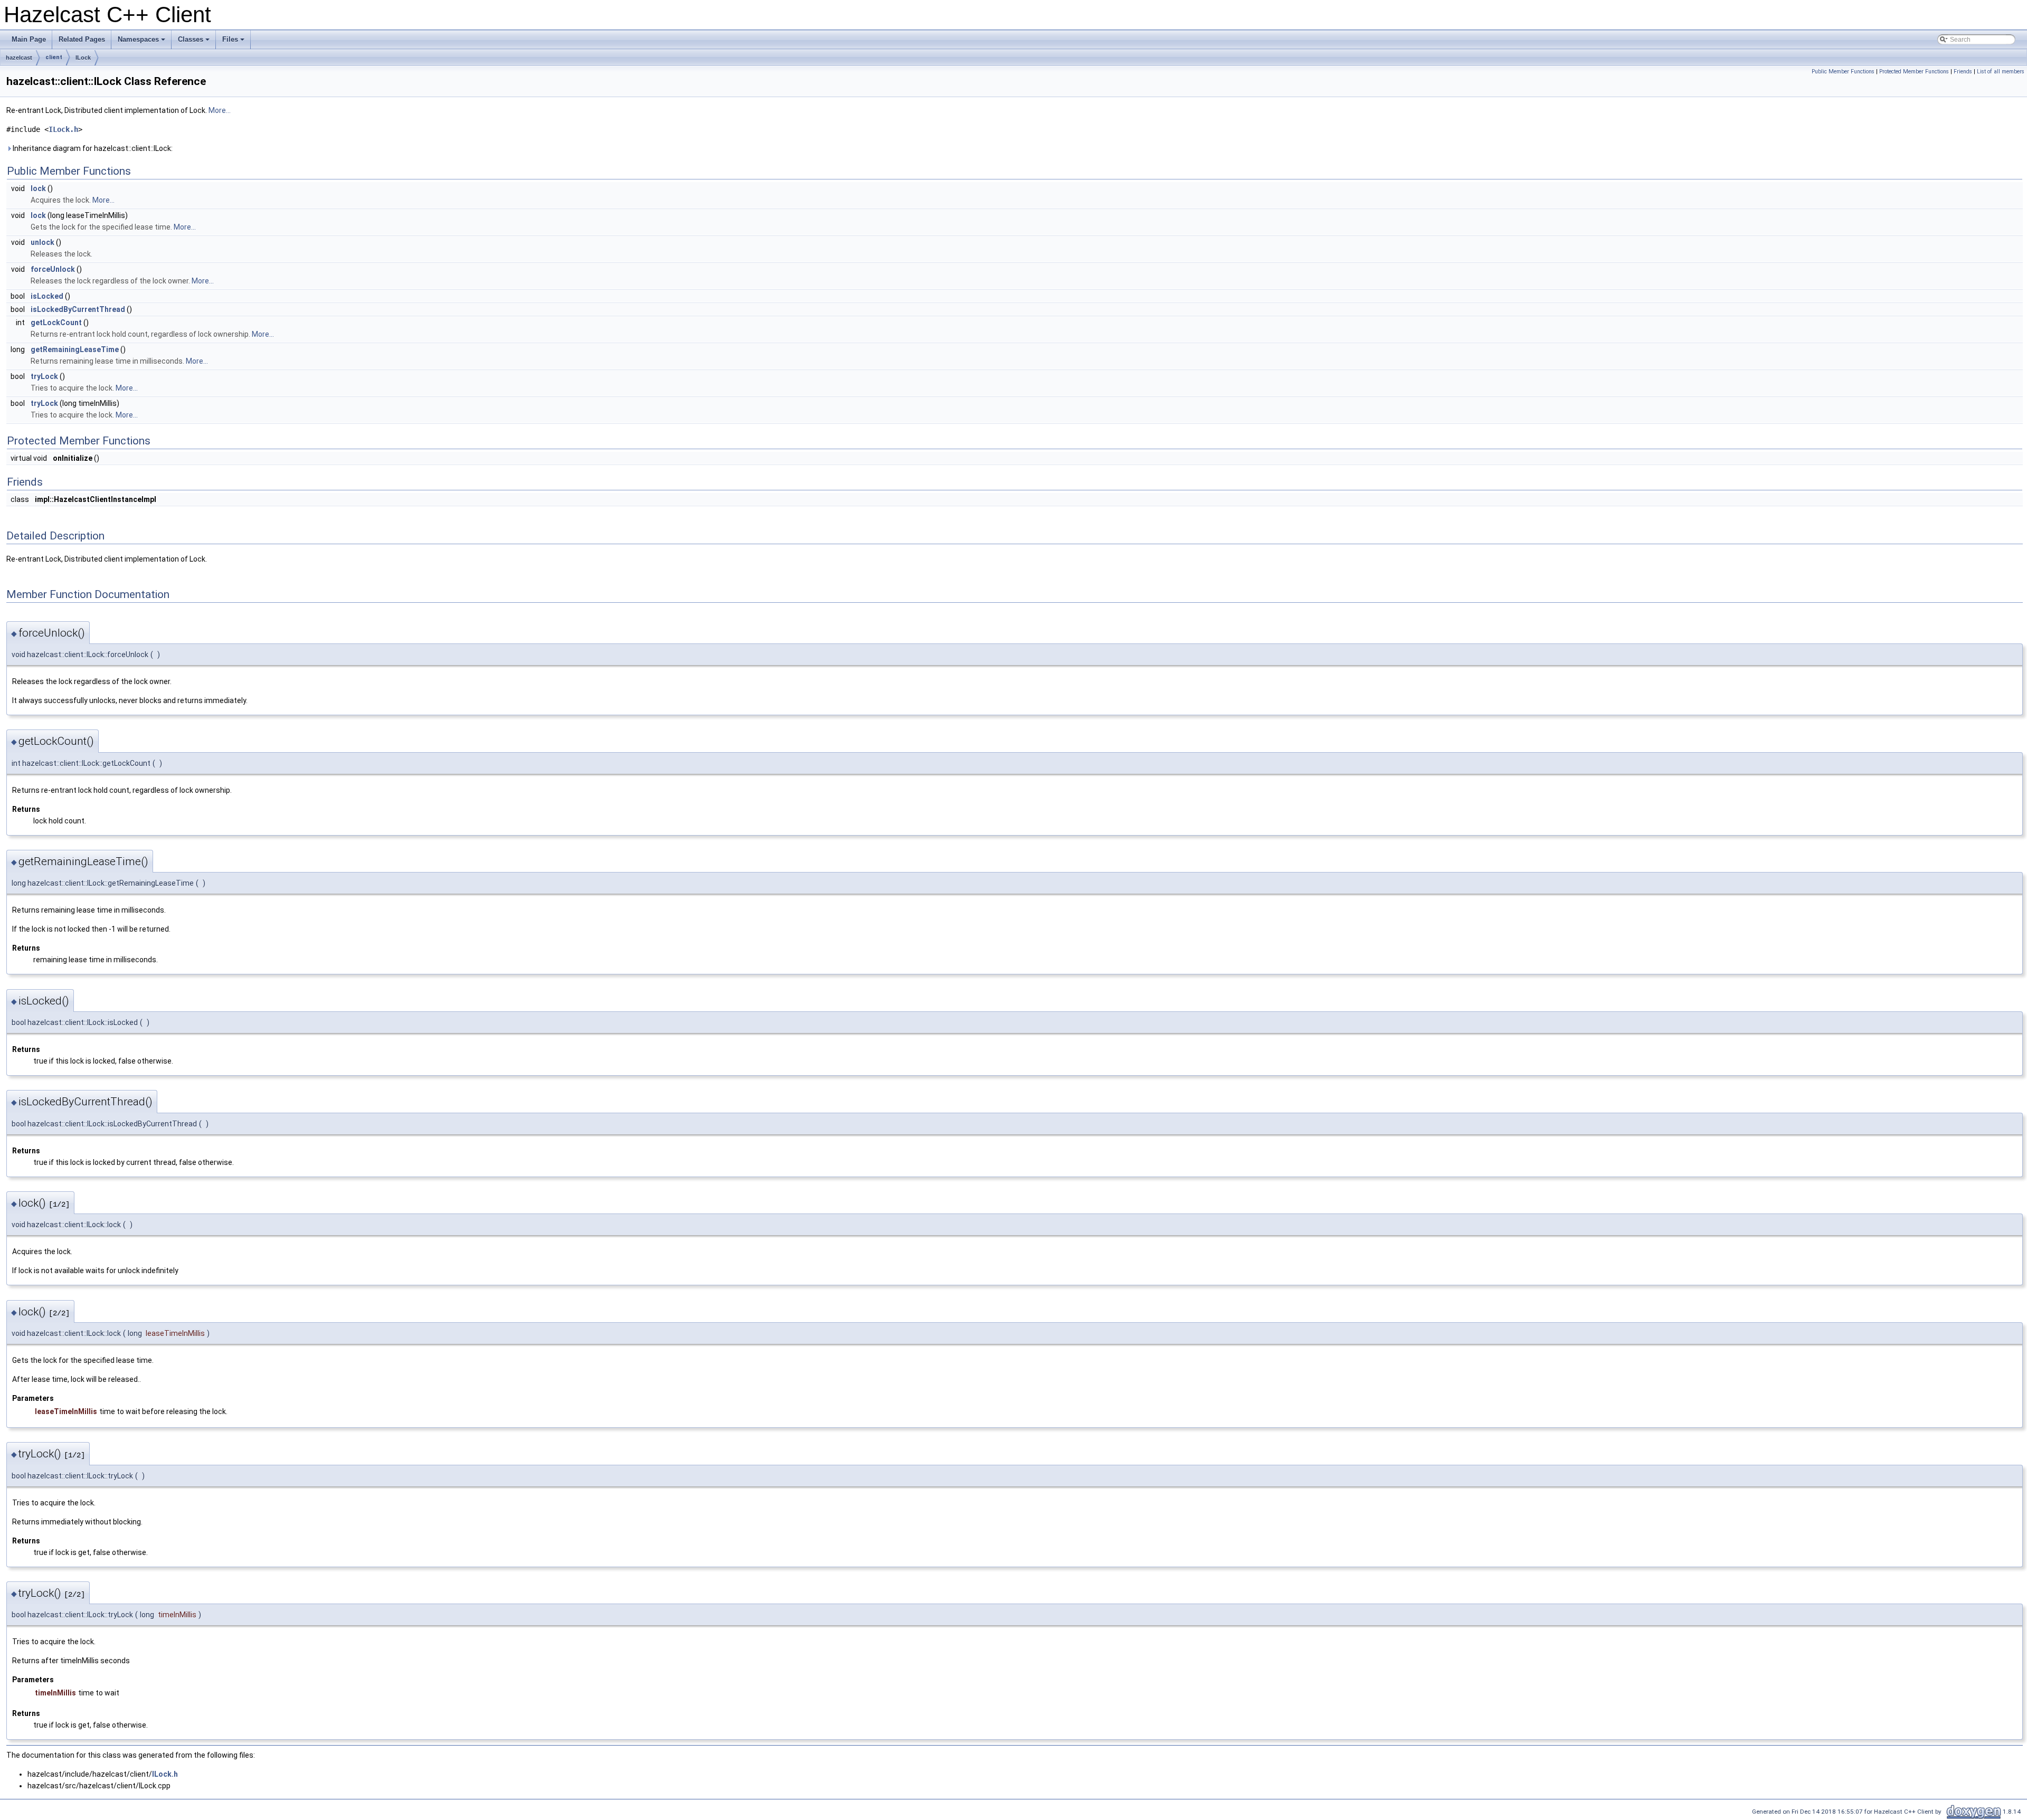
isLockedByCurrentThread (78, 309)
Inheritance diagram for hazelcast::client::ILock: (92, 148)
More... (220, 110)
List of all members (2001, 72)
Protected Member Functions (1914, 72)
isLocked (47, 296)
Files (234, 42)
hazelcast (19, 58)
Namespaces (142, 42)
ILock (83, 58)
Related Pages (82, 39)
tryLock (44, 376)
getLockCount (56, 323)
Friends (1963, 72)
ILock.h (63, 129)
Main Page (29, 39)
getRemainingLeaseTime (75, 349)
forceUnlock (53, 269)
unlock (42, 242)
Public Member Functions (1843, 72)
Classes (195, 42)
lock (38, 188)
